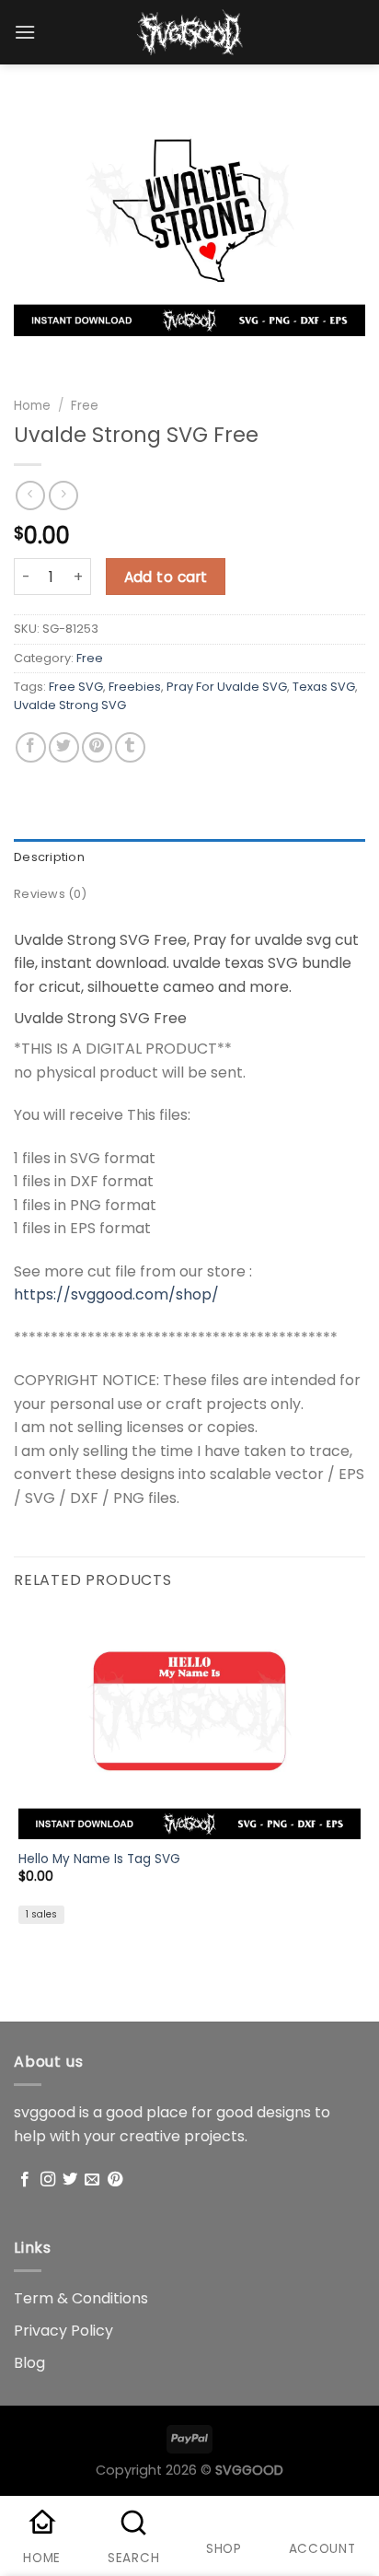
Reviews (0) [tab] (50, 894)
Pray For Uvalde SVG (227, 687)
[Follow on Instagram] (48, 2180)
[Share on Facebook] (31, 747)
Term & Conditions (81, 2298)
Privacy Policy (63, 2331)
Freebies (135, 687)
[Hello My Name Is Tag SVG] (189, 1725)
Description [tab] (49, 857)
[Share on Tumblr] (130, 747)
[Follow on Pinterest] (115, 2180)
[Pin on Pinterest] (97, 747)
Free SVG (76, 687)
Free (85, 406)
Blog (29, 2363)
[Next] (82, 354)
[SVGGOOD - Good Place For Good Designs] (190, 32)
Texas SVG (324, 687)
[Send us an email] (92, 2180)
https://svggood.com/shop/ (116, 1294)
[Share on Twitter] (64, 747)
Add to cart (166, 577)
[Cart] (356, 36)
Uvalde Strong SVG (70, 705)
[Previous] (32, 354)
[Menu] (25, 32)
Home (32, 406)
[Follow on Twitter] (70, 2180)
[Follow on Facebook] (25, 2180)
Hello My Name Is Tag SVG (99, 1859)
